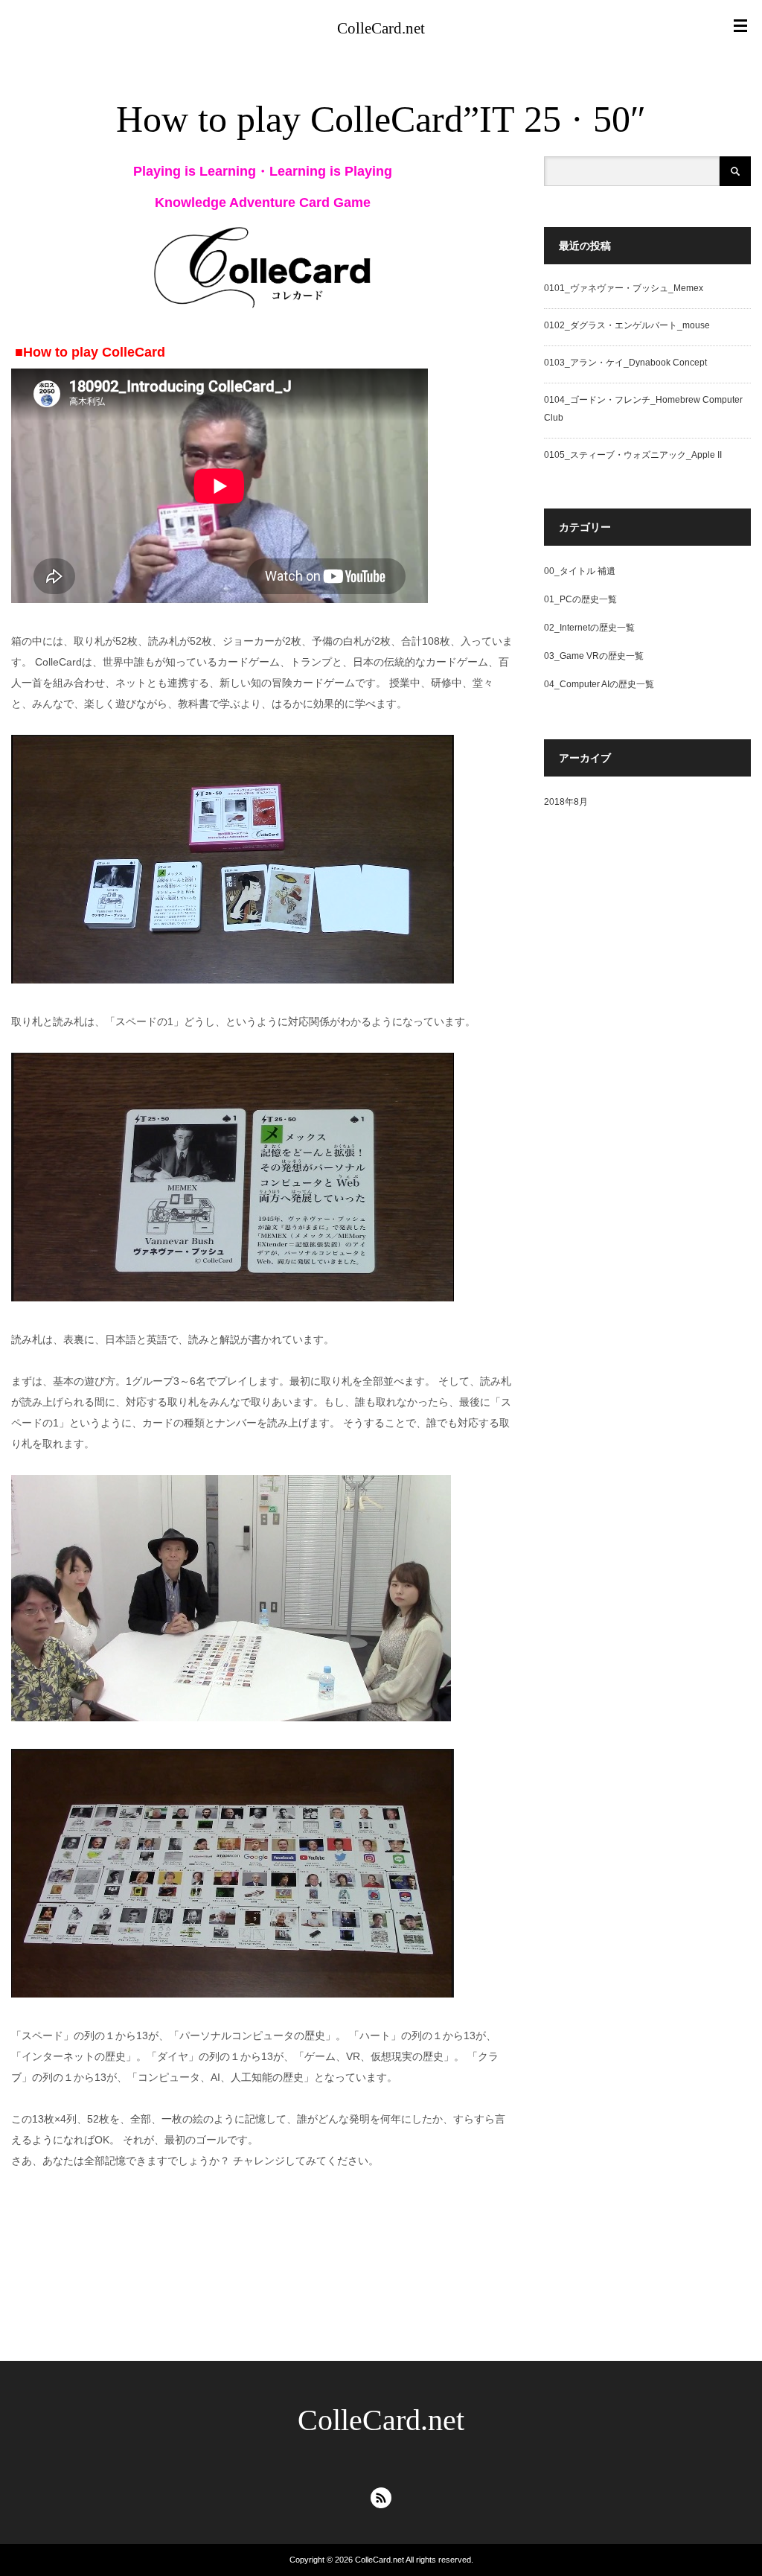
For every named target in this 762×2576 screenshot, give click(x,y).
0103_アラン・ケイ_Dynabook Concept (625, 363)
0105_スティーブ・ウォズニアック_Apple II (633, 455)
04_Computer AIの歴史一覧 (599, 684)
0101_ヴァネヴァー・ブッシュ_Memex (624, 288)
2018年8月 (566, 802)
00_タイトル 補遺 (580, 571)
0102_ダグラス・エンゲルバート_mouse (627, 325)
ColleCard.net (381, 28)
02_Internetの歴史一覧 (589, 628)
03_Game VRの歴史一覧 (594, 656)
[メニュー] (740, 26)
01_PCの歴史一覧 (580, 599)
